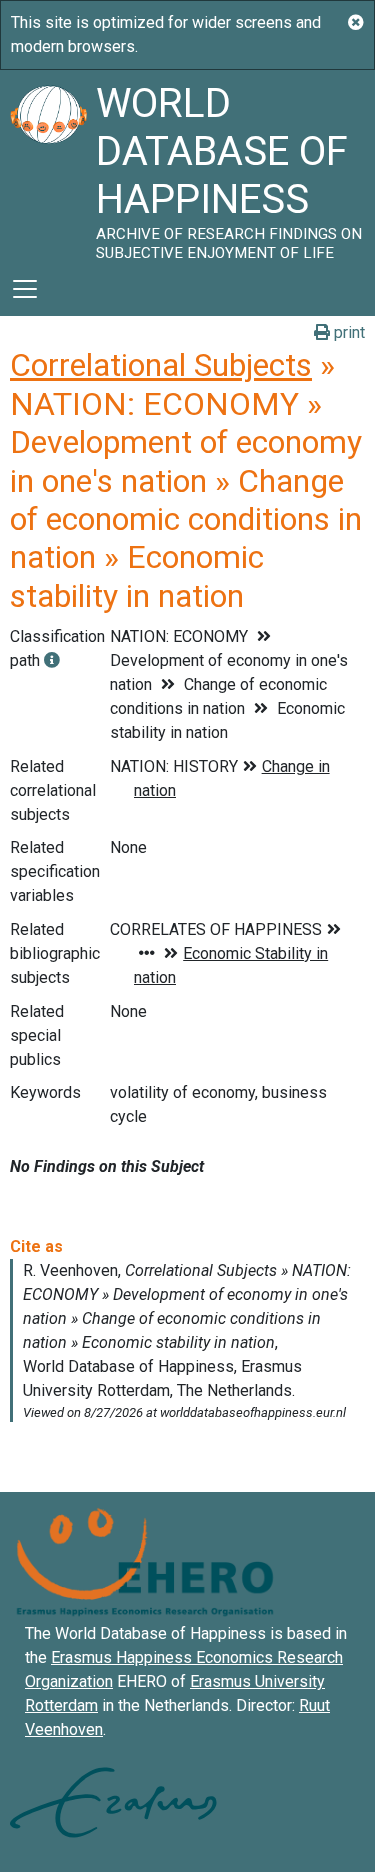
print (347, 332)
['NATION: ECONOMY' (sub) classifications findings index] (52, 660)
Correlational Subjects (161, 365)
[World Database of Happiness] (48, 166)
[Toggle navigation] (25, 289)
